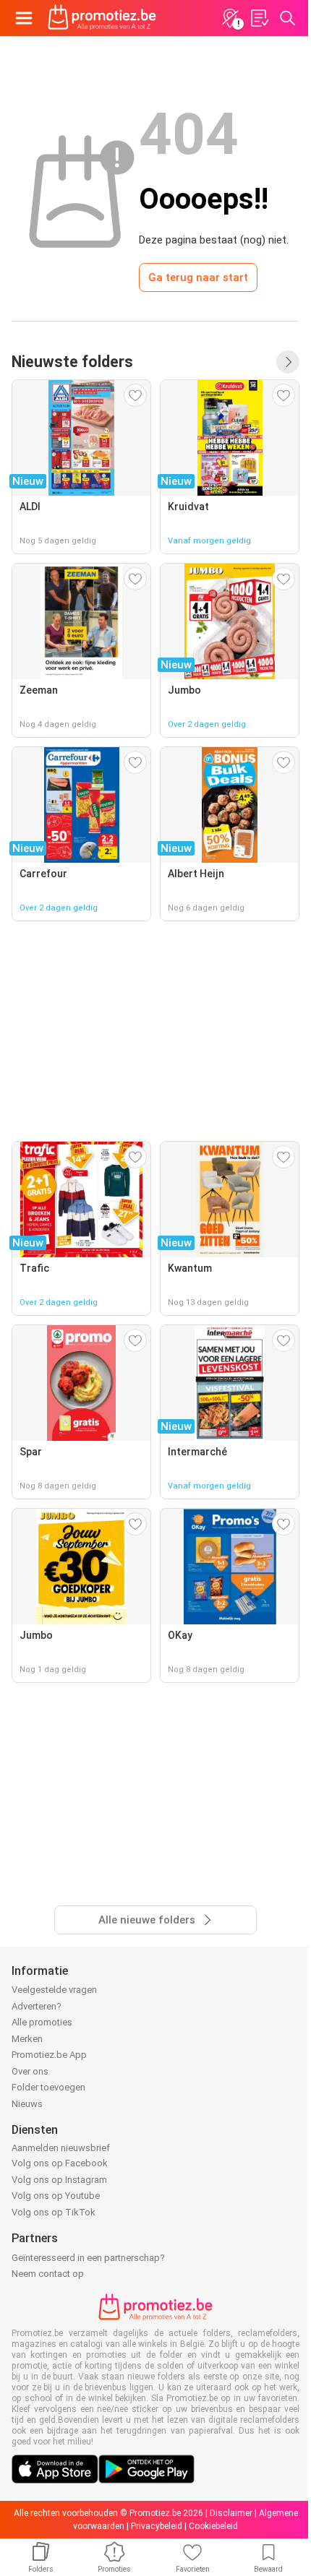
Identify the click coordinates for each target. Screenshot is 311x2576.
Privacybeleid (157, 2526)
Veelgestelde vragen (54, 1990)
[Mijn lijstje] (259, 18)
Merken (27, 2039)
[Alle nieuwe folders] (288, 362)
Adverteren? (37, 2006)
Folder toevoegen (48, 2087)
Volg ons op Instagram (59, 2180)
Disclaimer (231, 2513)
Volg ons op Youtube (56, 2196)
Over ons (30, 2071)
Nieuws (27, 2104)
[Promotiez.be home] (102, 18)
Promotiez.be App (49, 2055)
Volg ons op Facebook (60, 2163)
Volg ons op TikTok (54, 2212)
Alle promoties (42, 2022)
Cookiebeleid (213, 2526)
